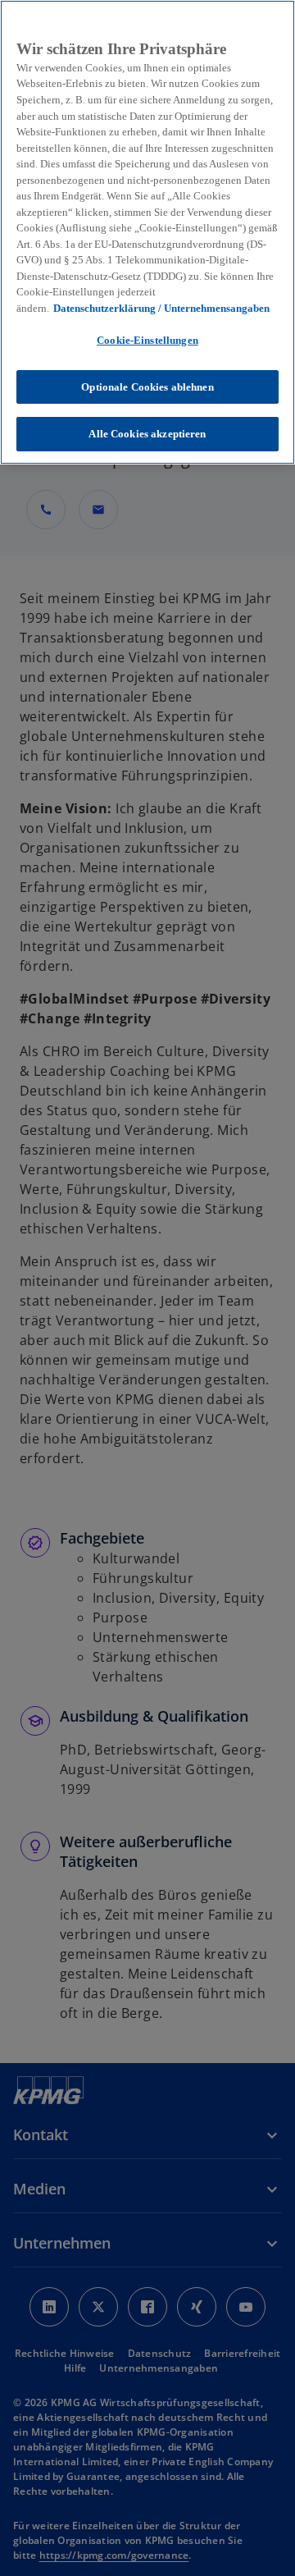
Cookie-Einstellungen (147, 340)
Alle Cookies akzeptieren (147, 434)
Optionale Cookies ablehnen (147, 387)
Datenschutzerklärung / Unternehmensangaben (161, 308)
